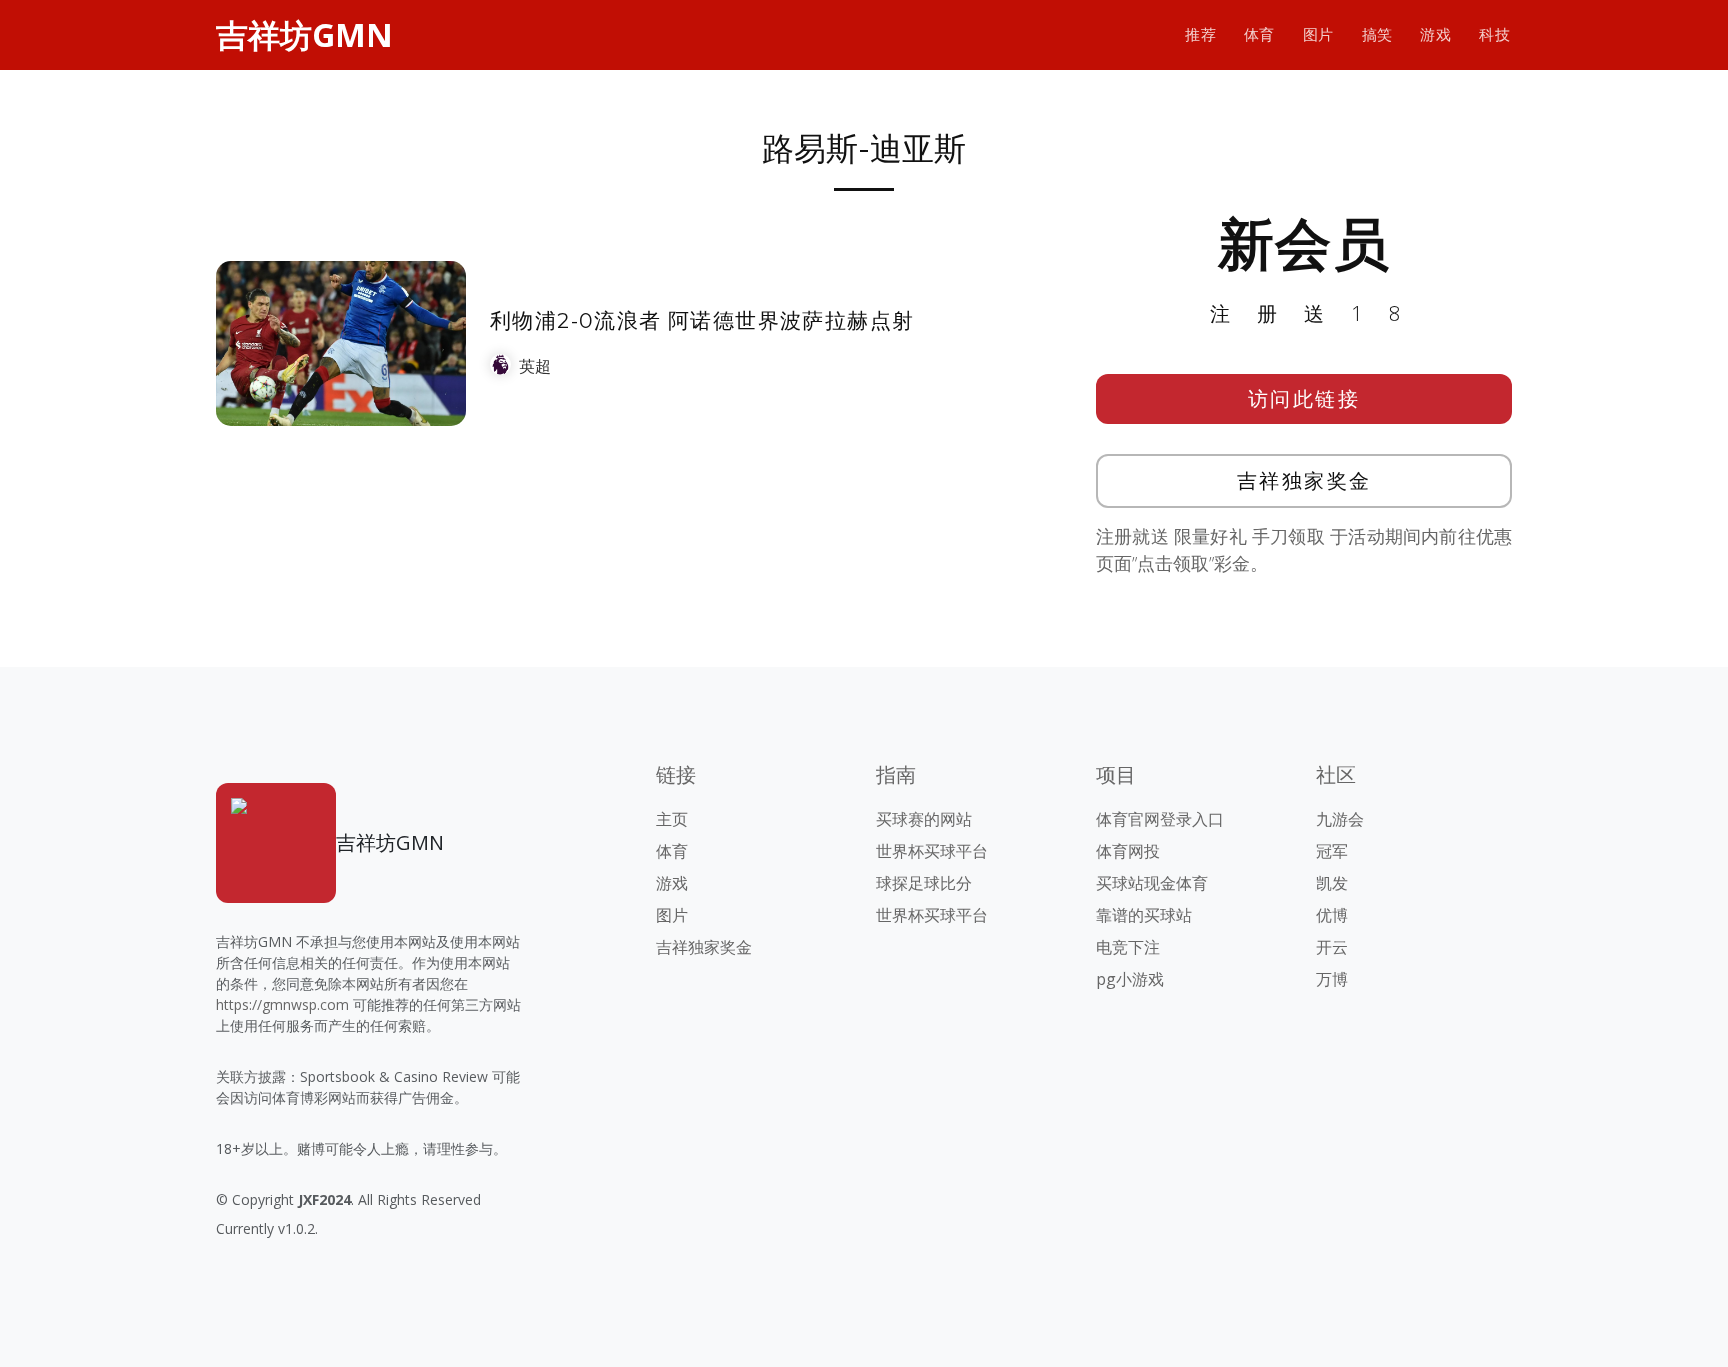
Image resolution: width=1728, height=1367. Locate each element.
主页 (672, 819)
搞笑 (1377, 34)
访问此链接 (1304, 398)
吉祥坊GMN (304, 34)
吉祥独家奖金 (1304, 480)
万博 (1332, 979)
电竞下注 (1128, 947)
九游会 (1340, 819)
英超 (535, 366)
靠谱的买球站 (1144, 915)
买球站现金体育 (1152, 883)
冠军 (1332, 851)
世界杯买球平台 (932, 851)
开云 (1332, 947)
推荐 (1200, 34)
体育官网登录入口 (1160, 819)
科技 (1494, 34)
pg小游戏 (1130, 979)
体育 (1259, 34)
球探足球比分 (924, 883)
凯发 (1332, 883)
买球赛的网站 (924, 819)
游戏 (1435, 34)
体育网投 (1128, 851)
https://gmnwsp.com (282, 1004)
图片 (1318, 34)
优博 (1332, 915)
